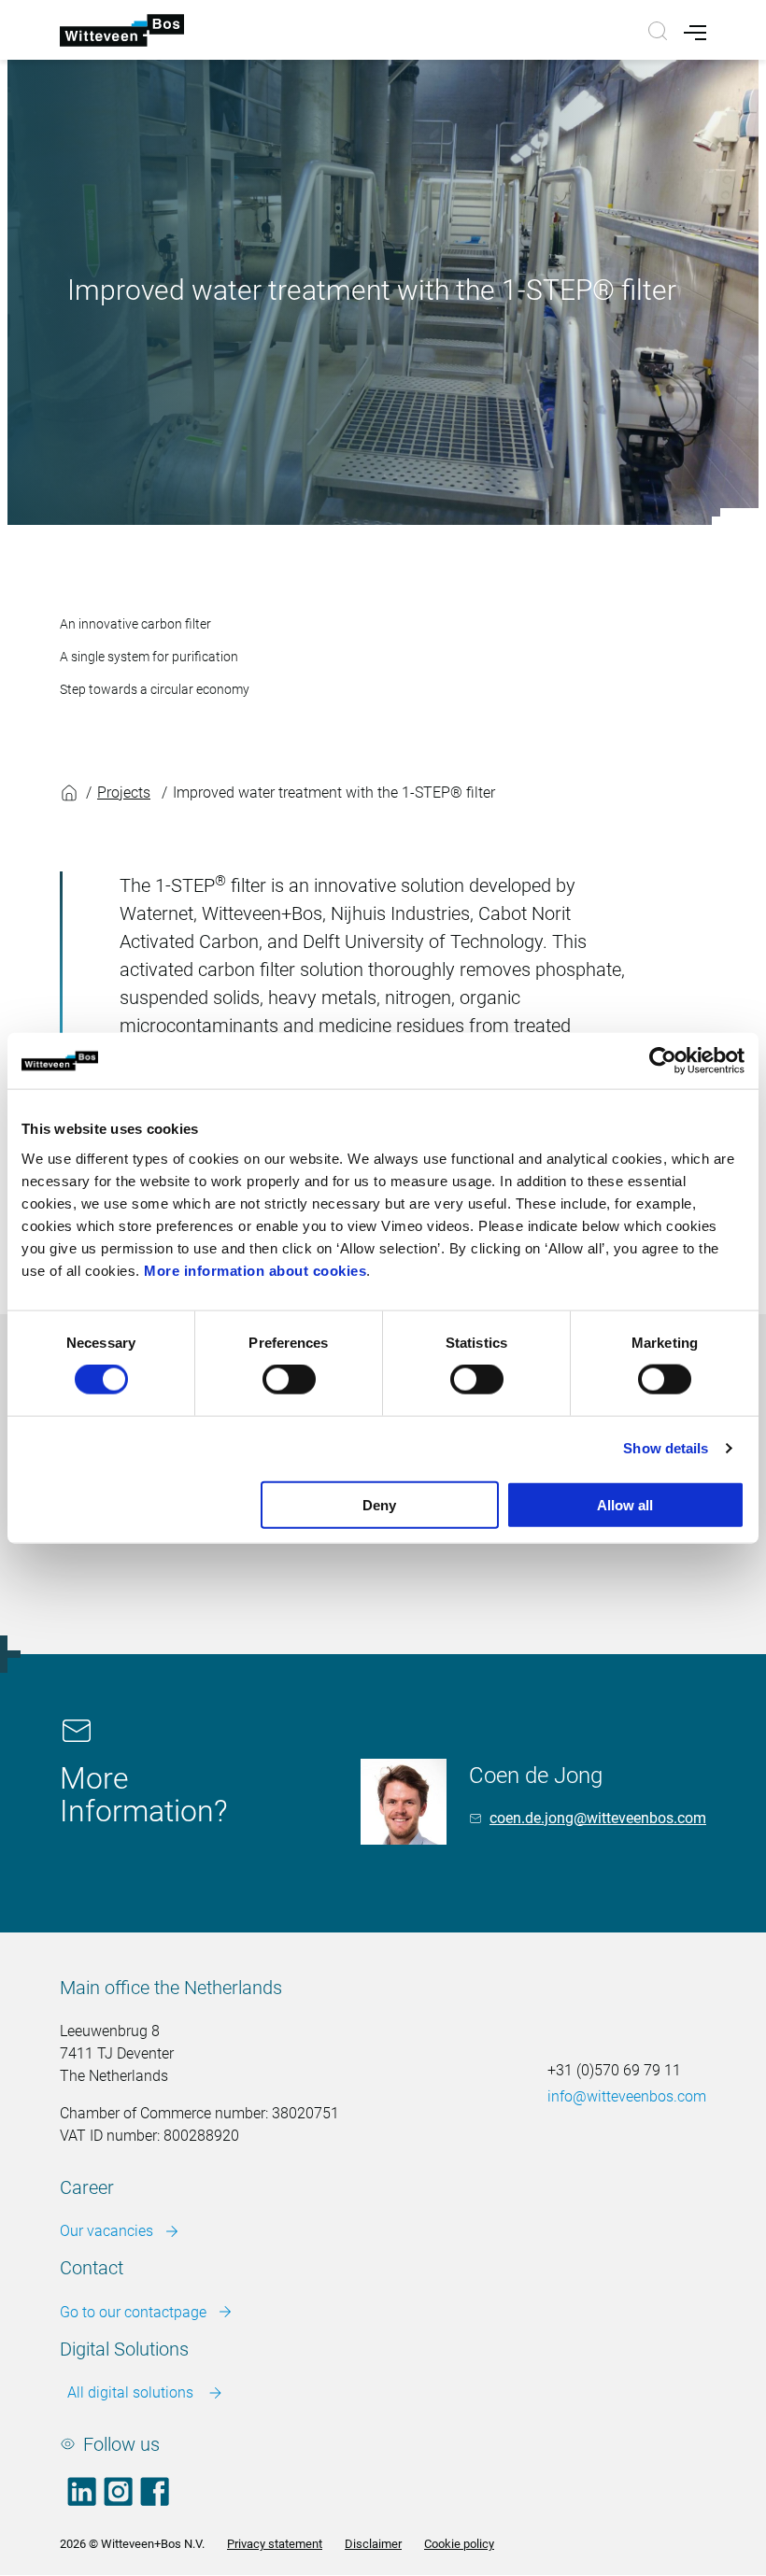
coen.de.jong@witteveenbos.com (598, 1818)
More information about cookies (255, 1270)
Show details (666, 1448)
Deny (379, 1504)
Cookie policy (459, 2544)
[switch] (289, 1380)
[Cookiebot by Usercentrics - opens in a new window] (663, 1061)
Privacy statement (275, 2544)
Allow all (625, 1504)
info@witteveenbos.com (627, 2096)
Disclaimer (373, 2544)
